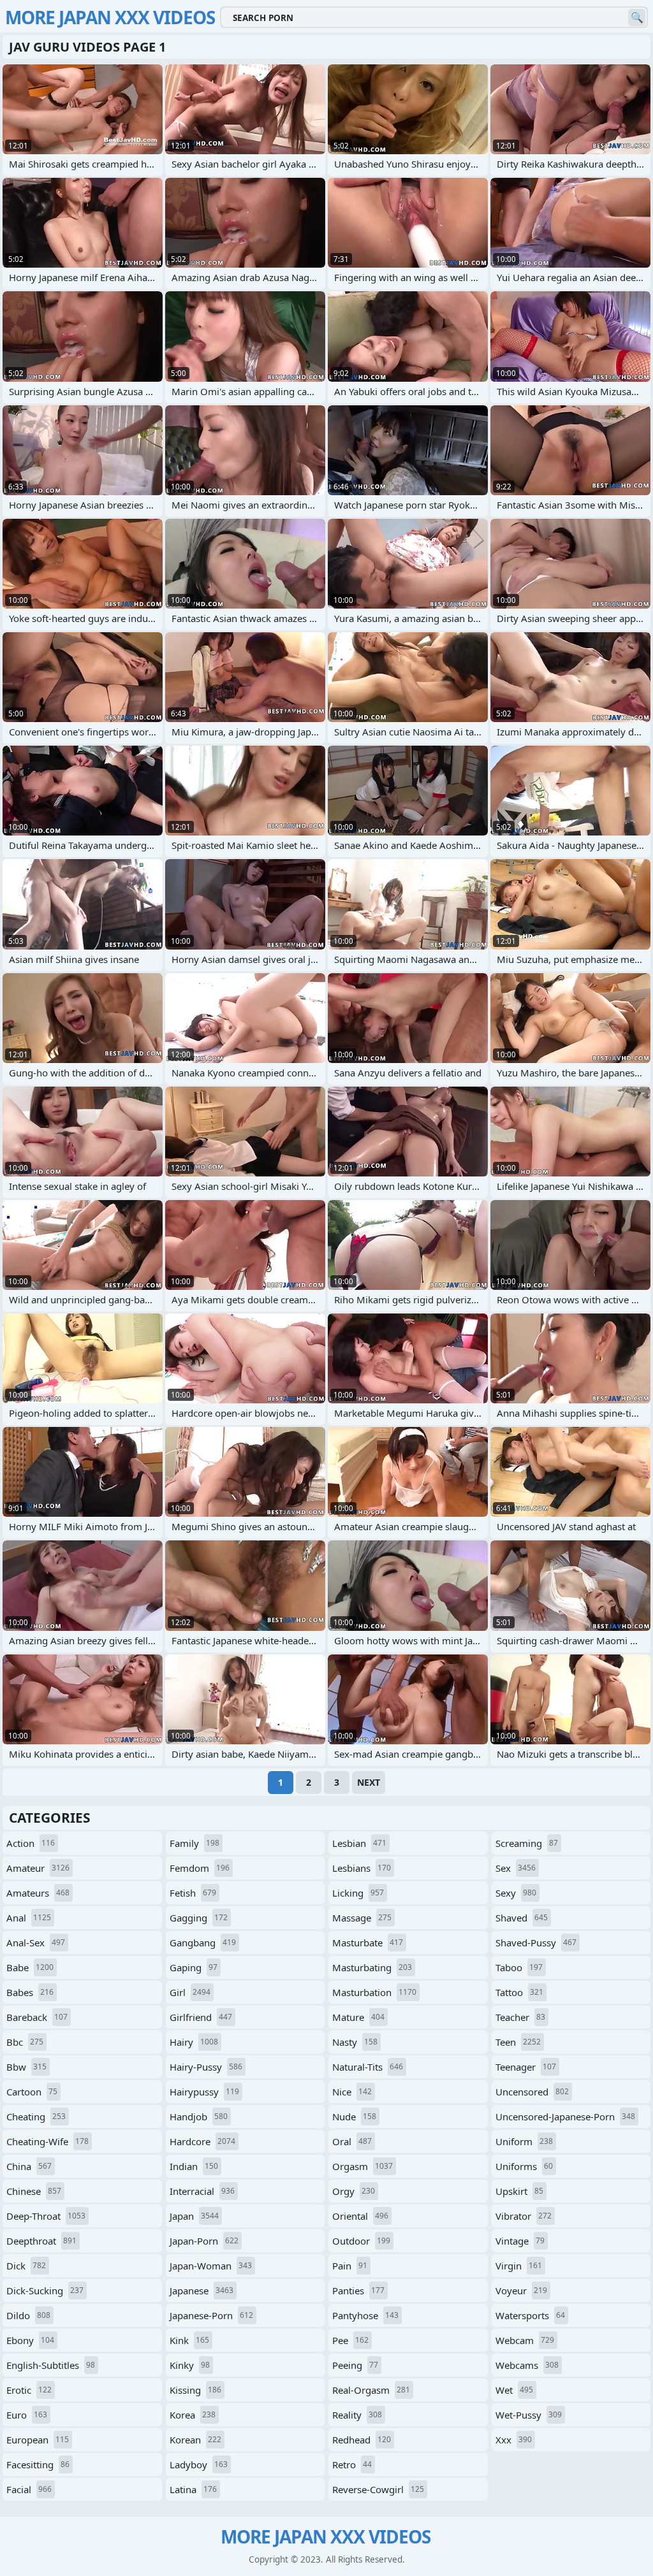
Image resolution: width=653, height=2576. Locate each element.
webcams (527, 2365)
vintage (520, 2241)
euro (27, 2415)
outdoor (361, 2241)
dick (26, 2266)
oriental (360, 2216)
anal (29, 1918)
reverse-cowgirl (378, 2489)
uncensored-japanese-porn (565, 2117)
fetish (193, 1893)
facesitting (38, 2464)
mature (358, 2017)
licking (358, 1893)
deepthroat (41, 2241)
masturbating (372, 1967)
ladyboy (199, 2464)
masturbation (374, 1992)
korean (195, 2440)
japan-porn (204, 2241)
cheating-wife (48, 2141)
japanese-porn (211, 2315)
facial (29, 2489)
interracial (202, 2191)
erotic (29, 2390)
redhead (362, 2440)
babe (30, 1967)
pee (350, 2340)
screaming (527, 1843)
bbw (26, 2067)
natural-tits (368, 2067)
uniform (524, 2141)
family (194, 1843)
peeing (355, 2365)
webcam (525, 2340)
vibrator (524, 2216)
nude (354, 2117)
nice (352, 2092)
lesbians (362, 1868)
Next (369, 1782)
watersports (530, 2315)
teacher (520, 2017)
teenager (526, 2067)
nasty (355, 2042)
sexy (516, 1893)
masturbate (368, 1943)
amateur (38, 1868)
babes (30, 1992)
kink (189, 2340)
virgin (519, 2266)
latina (193, 2489)
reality (357, 2415)
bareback (37, 2017)
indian (194, 2166)
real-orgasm (371, 2390)
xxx (514, 2440)
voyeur (521, 2290)
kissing (195, 2390)
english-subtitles (51, 2365)
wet (514, 2390)
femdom (200, 1868)
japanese (202, 2290)
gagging (199, 1918)
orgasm (363, 2166)
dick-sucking (45, 2290)
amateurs (38, 1893)
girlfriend (201, 2017)
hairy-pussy (206, 2067)
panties (358, 2290)
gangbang (203, 1943)
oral (352, 2141)
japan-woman (211, 2266)
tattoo (519, 1992)
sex (516, 1868)
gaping (194, 1967)
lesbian (359, 1843)
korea (193, 2415)
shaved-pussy (536, 1943)
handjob (199, 2117)
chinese (34, 2191)
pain (350, 2266)
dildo (28, 2315)
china (29, 2166)
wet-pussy (529, 2415)
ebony (30, 2340)
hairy (194, 2042)
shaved (522, 1918)
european (38, 2440)
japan (194, 2216)
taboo (519, 1967)
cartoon (32, 2092)
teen (518, 2042)
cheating (36, 2117)
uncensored (532, 2092)
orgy (354, 2191)
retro (352, 2464)
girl (190, 1992)
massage (362, 1918)
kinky (190, 2365)
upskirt (519, 2191)
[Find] (637, 18)
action (31, 1843)
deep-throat (46, 2216)
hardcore (202, 2141)
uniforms (524, 2166)
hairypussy (204, 2092)
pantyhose (365, 2315)
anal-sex (36, 1943)
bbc (25, 2042)
